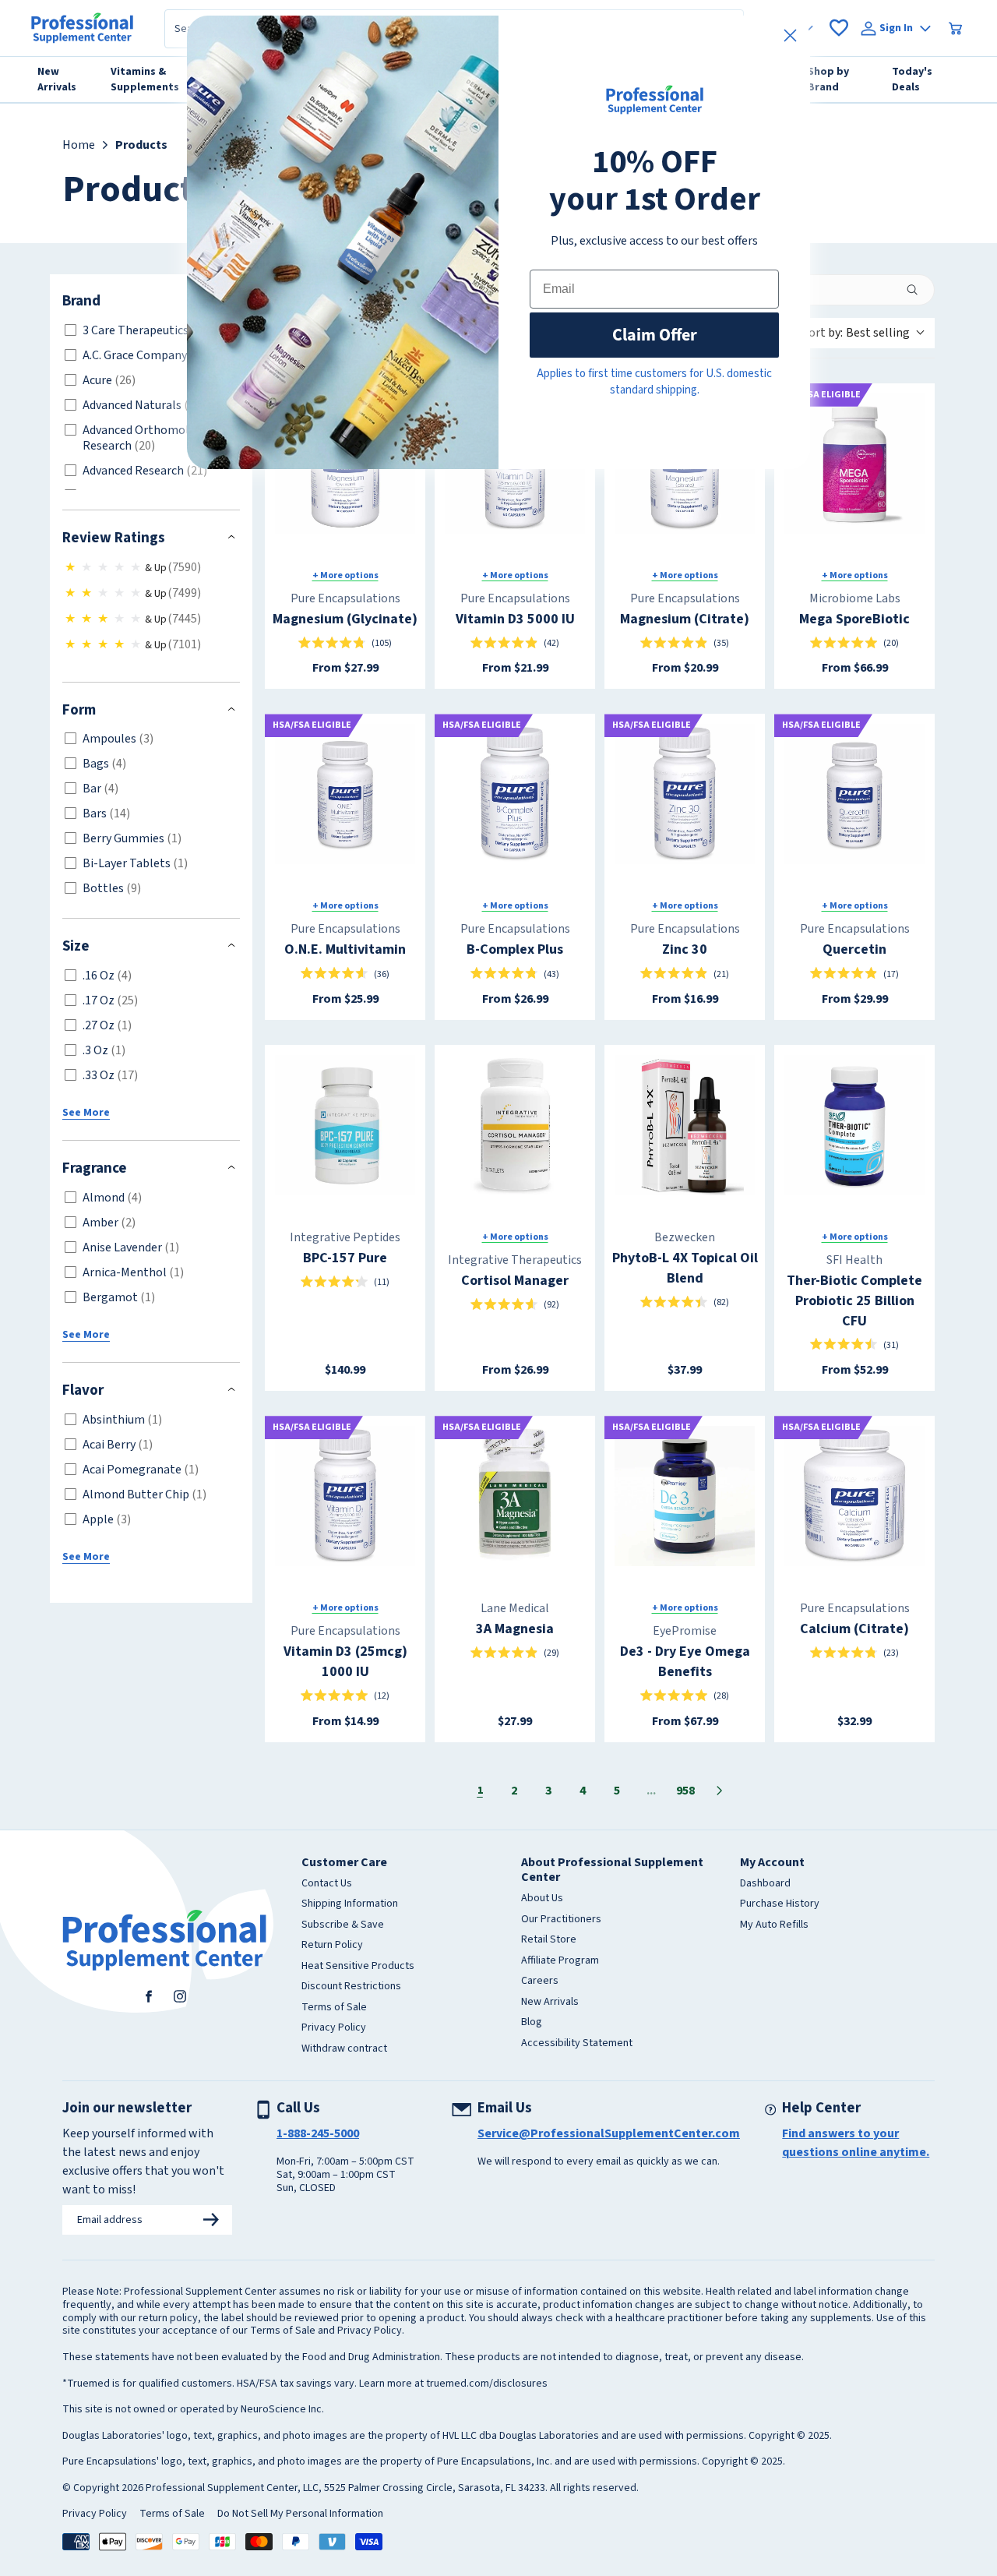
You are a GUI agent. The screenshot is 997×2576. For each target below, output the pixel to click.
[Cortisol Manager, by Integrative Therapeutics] (515, 1125)
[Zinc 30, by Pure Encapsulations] (685, 794)
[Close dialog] (790, 35)
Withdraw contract (344, 2049)
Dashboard (765, 1884)
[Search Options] (918, 290)
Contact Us (327, 1884)
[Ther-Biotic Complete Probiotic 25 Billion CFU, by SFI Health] (854, 1125)
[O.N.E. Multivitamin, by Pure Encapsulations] (345, 794)
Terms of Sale (334, 2008)
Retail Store (549, 1940)
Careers (540, 1981)
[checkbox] (148, 330)
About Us (542, 1899)
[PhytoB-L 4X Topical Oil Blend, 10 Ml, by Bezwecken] (685, 1125)
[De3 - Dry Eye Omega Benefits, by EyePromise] (685, 1496)
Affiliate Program (560, 1961)
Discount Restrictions (351, 1987)
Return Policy (332, 1946)
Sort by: (856, 333)
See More (86, 1113)
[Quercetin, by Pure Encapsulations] (854, 794)
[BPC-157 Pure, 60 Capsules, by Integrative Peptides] (345, 1125)
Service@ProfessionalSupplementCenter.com (609, 2133)
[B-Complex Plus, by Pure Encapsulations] (515, 794)
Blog (532, 2023)
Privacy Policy (334, 2028)
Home (79, 145)
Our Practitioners (561, 1920)
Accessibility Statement (577, 2044)
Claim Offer (655, 335)
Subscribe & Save (343, 1925)
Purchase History (780, 1904)
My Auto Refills (774, 1925)
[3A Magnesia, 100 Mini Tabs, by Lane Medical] (515, 1496)
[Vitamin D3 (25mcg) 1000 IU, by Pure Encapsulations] (345, 1496)
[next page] (720, 1791)
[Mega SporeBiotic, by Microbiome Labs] (854, 464)
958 (685, 1791)
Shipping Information (350, 1904)
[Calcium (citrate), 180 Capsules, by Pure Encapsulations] (854, 1496)
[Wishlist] (839, 28)
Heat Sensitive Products (358, 1967)
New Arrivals (550, 2003)
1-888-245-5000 (318, 2133)
